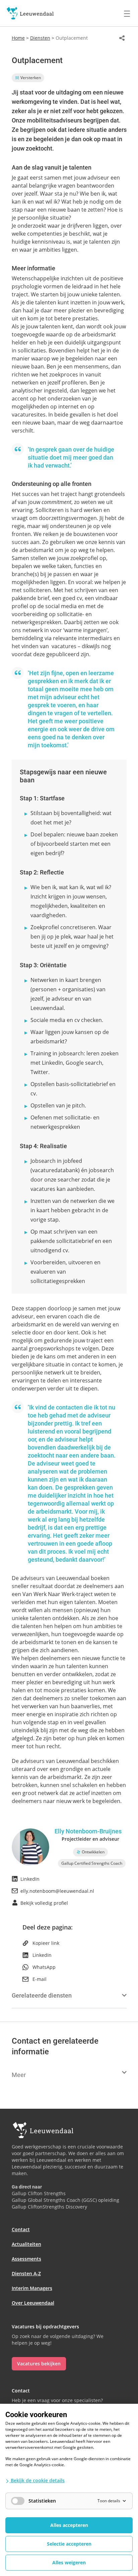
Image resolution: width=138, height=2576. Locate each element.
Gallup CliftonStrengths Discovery (49, 2207)
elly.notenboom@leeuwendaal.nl (57, 1891)
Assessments (26, 2259)
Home (18, 38)
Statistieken (42, 2501)
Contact (21, 2229)
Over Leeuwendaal (33, 2303)
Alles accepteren (69, 2525)
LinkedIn (30, 1879)
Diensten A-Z (26, 2273)
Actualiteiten (26, 2244)
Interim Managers (32, 2288)
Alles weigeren (69, 2562)
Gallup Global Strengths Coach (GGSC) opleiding (65, 2200)
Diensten (40, 38)
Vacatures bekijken (39, 2364)
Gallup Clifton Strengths (39, 2193)
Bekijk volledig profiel (44, 1903)
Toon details (109, 2501)
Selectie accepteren (69, 2544)
